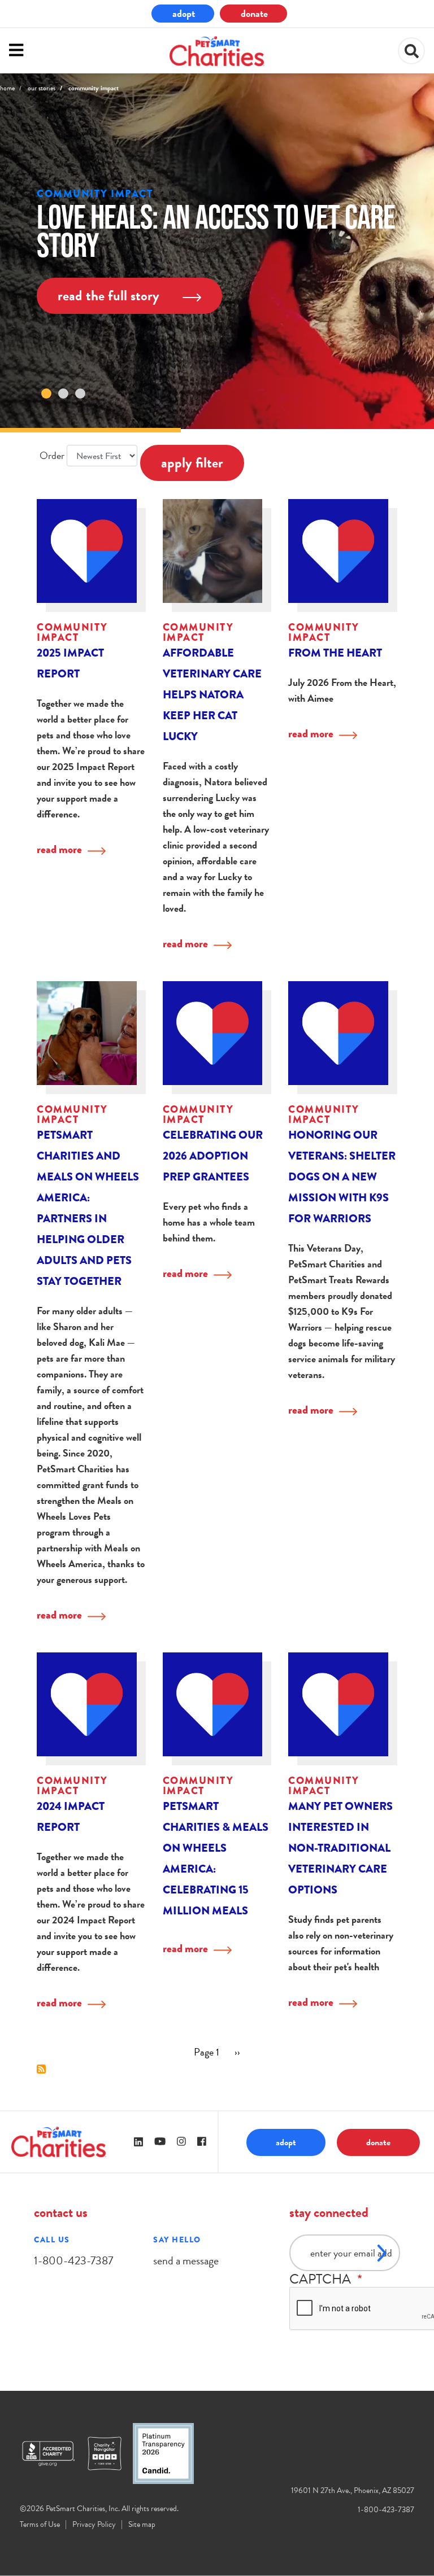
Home (7, 88)
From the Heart (335, 653)
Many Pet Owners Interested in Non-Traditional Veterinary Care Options (340, 1848)
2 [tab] (63, 393)
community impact (95, 194)
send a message (186, 2260)
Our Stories (42, 88)
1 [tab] (46, 393)
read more (59, 849)
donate (254, 13)
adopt (184, 13)
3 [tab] (80, 393)
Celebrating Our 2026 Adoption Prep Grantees (213, 1156)
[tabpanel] (217, 251)
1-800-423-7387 (73, 2260)
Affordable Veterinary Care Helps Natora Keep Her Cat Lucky (212, 695)
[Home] (217, 51)
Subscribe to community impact (41, 2069)
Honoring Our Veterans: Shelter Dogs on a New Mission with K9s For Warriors (342, 1177)
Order (52, 455)
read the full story (110, 296)
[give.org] (54, 2453)
